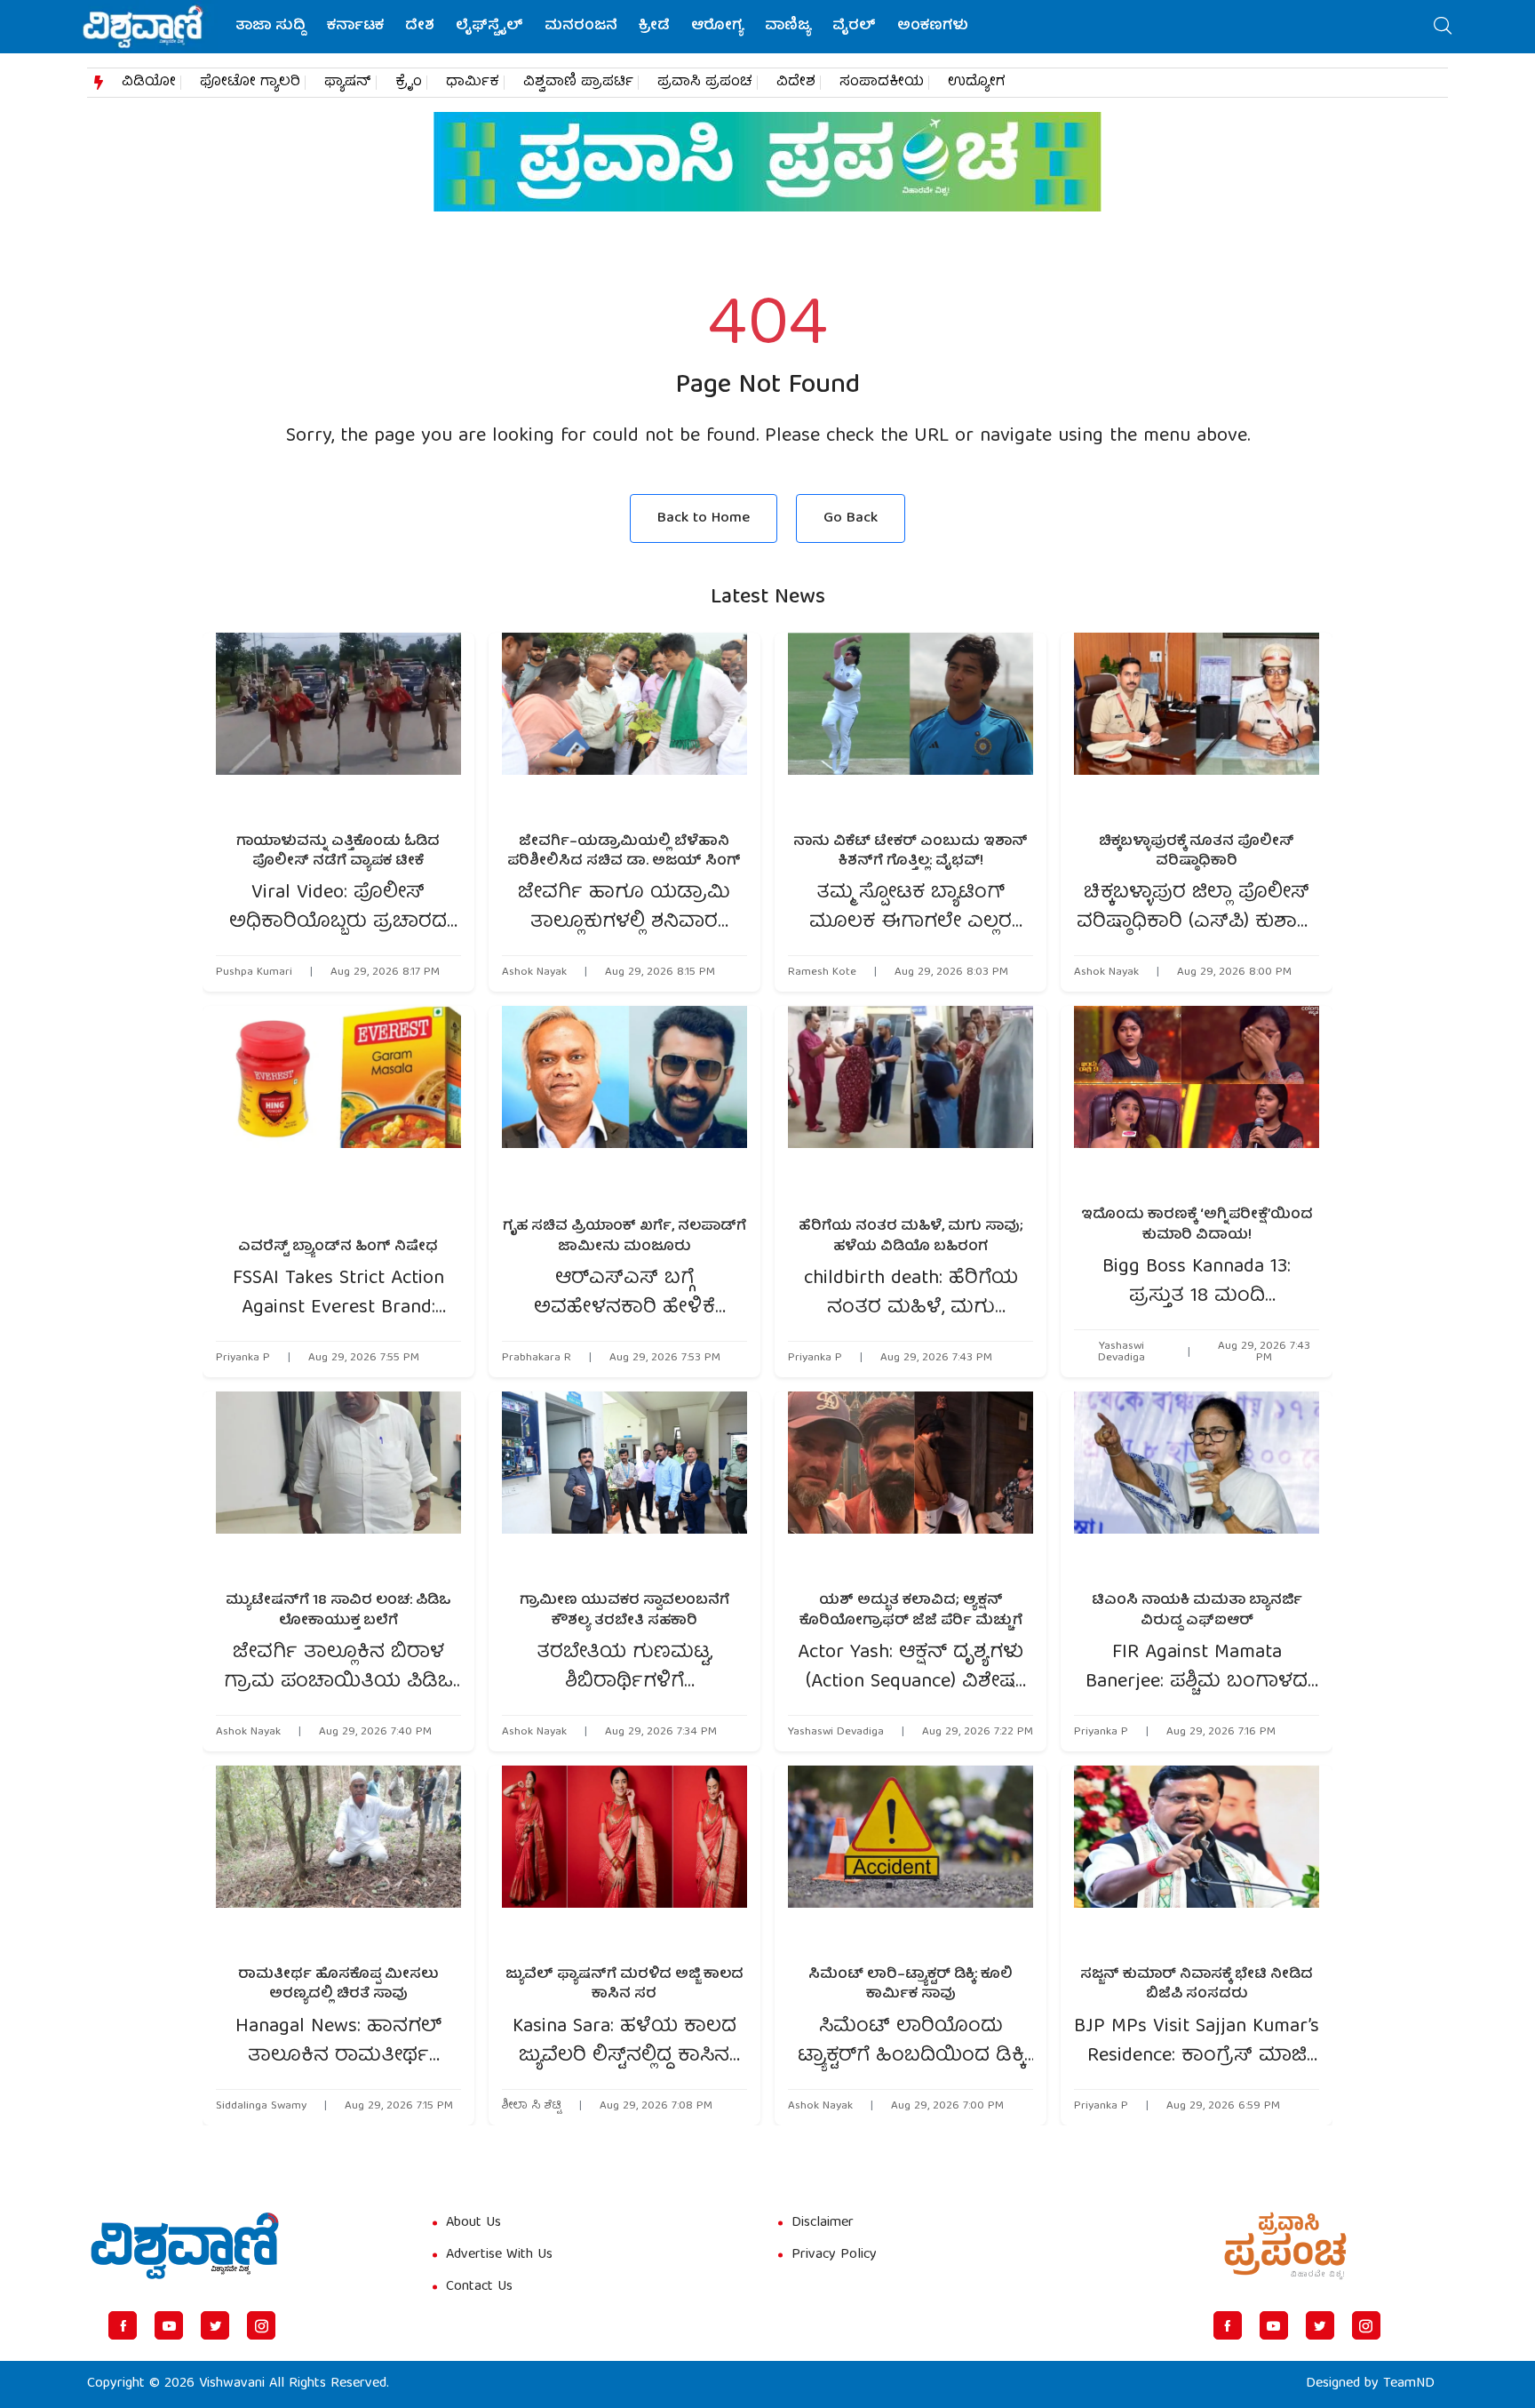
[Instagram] (261, 2325)
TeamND (1409, 2384)
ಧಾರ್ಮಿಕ (473, 83)
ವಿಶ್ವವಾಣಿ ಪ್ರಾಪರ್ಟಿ (578, 83)
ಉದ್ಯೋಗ (977, 83)
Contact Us (479, 2287)
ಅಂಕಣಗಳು (933, 27)
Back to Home (704, 518)
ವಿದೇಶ (796, 83)
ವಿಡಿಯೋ (149, 83)
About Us (473, 2223)
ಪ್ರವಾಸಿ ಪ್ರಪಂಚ (705, 83)
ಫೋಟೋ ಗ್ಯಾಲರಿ (250, 83)
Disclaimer (823, 2223)
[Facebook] (123, 2325)
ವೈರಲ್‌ (854, 27)
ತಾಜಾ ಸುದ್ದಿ (270, 27)
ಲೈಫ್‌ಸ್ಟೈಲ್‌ (489, 27)
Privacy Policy (834, 2255)
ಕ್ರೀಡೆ (654, 27)
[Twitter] (215, 2325)
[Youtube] (169, 2325)
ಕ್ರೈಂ (409, 83)
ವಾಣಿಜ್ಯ (788, 27)
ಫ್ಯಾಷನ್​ (348, 83)
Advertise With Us (499, 2255)
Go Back (851, 518)
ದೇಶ (420, 27)
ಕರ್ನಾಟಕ (355, 27)
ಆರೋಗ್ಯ (717, 27)
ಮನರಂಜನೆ (581, 27)
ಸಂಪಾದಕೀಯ (882, 83)
